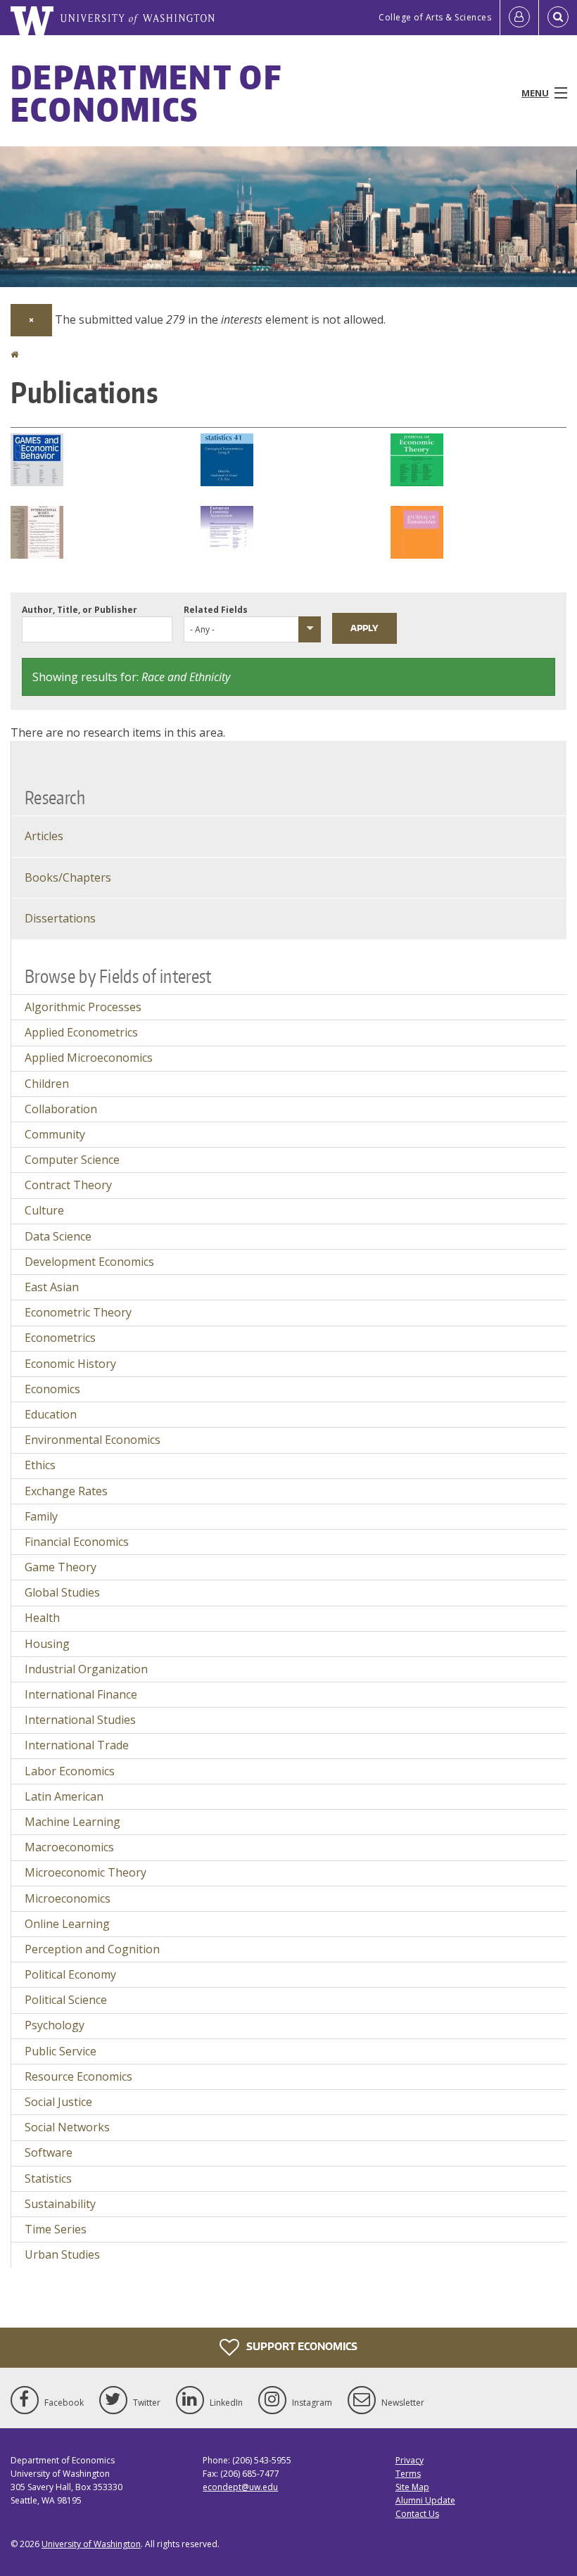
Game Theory (61, 1567)
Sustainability (60, 2204)
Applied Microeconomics (89, 1058)
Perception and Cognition (92, 1949)
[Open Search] (558, 18)
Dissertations (60, 918)
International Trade (77, 1745)
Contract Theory (68, 1185)
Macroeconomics (69, 1847)
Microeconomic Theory (85, 1872)
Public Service (61, 2051)
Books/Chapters (68, 877)
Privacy (410, 2460)
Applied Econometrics (81, 1032)
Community (55, 1134)
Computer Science (72, 1160)
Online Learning (67, 1924)
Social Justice (58, 2102)
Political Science (66, 2000)
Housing (47, 1644)
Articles (44, 836)
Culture (44, 1210)
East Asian (52, 1287)
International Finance (81, 1694)
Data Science (58, 1236)
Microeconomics (68, 1898)
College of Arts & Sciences (435, 17)
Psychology (55, 2025)
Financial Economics (77, 1542)
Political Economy (70, 1974)
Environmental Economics (93, 1440)
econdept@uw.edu (240, 2487)
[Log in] (519, 18)
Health (42, 1618)
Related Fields (216, 610)
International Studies (80, 1720)
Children (47, 1084)
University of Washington (91, 2544)
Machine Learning (72, 1822)
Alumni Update (425, 2500)
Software (49, 2152)
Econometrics (60, 1338)
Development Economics (89, 1262)
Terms (408, 2474)
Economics (52, 1389)
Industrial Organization (86, 1669)
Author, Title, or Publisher (80, 610)
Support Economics (301, 2346)
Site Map (412, 2487)
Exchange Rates (66, 1491)
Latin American (64, 1796)
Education (51, 1414)
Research (55, 797)
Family (41, 1516)
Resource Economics (78, 2076)
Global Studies (62, 1592)
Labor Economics (70, 1771)
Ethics (40, 1465)
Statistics (48, 2178)
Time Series (56, 2229)
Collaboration (61, 1109)
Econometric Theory (78, 1312)
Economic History (70, 1364)
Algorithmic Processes (83, 1007)
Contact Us (417, 2514)
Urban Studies (62, 2254)
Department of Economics (146, 93)
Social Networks (67, 2127)
